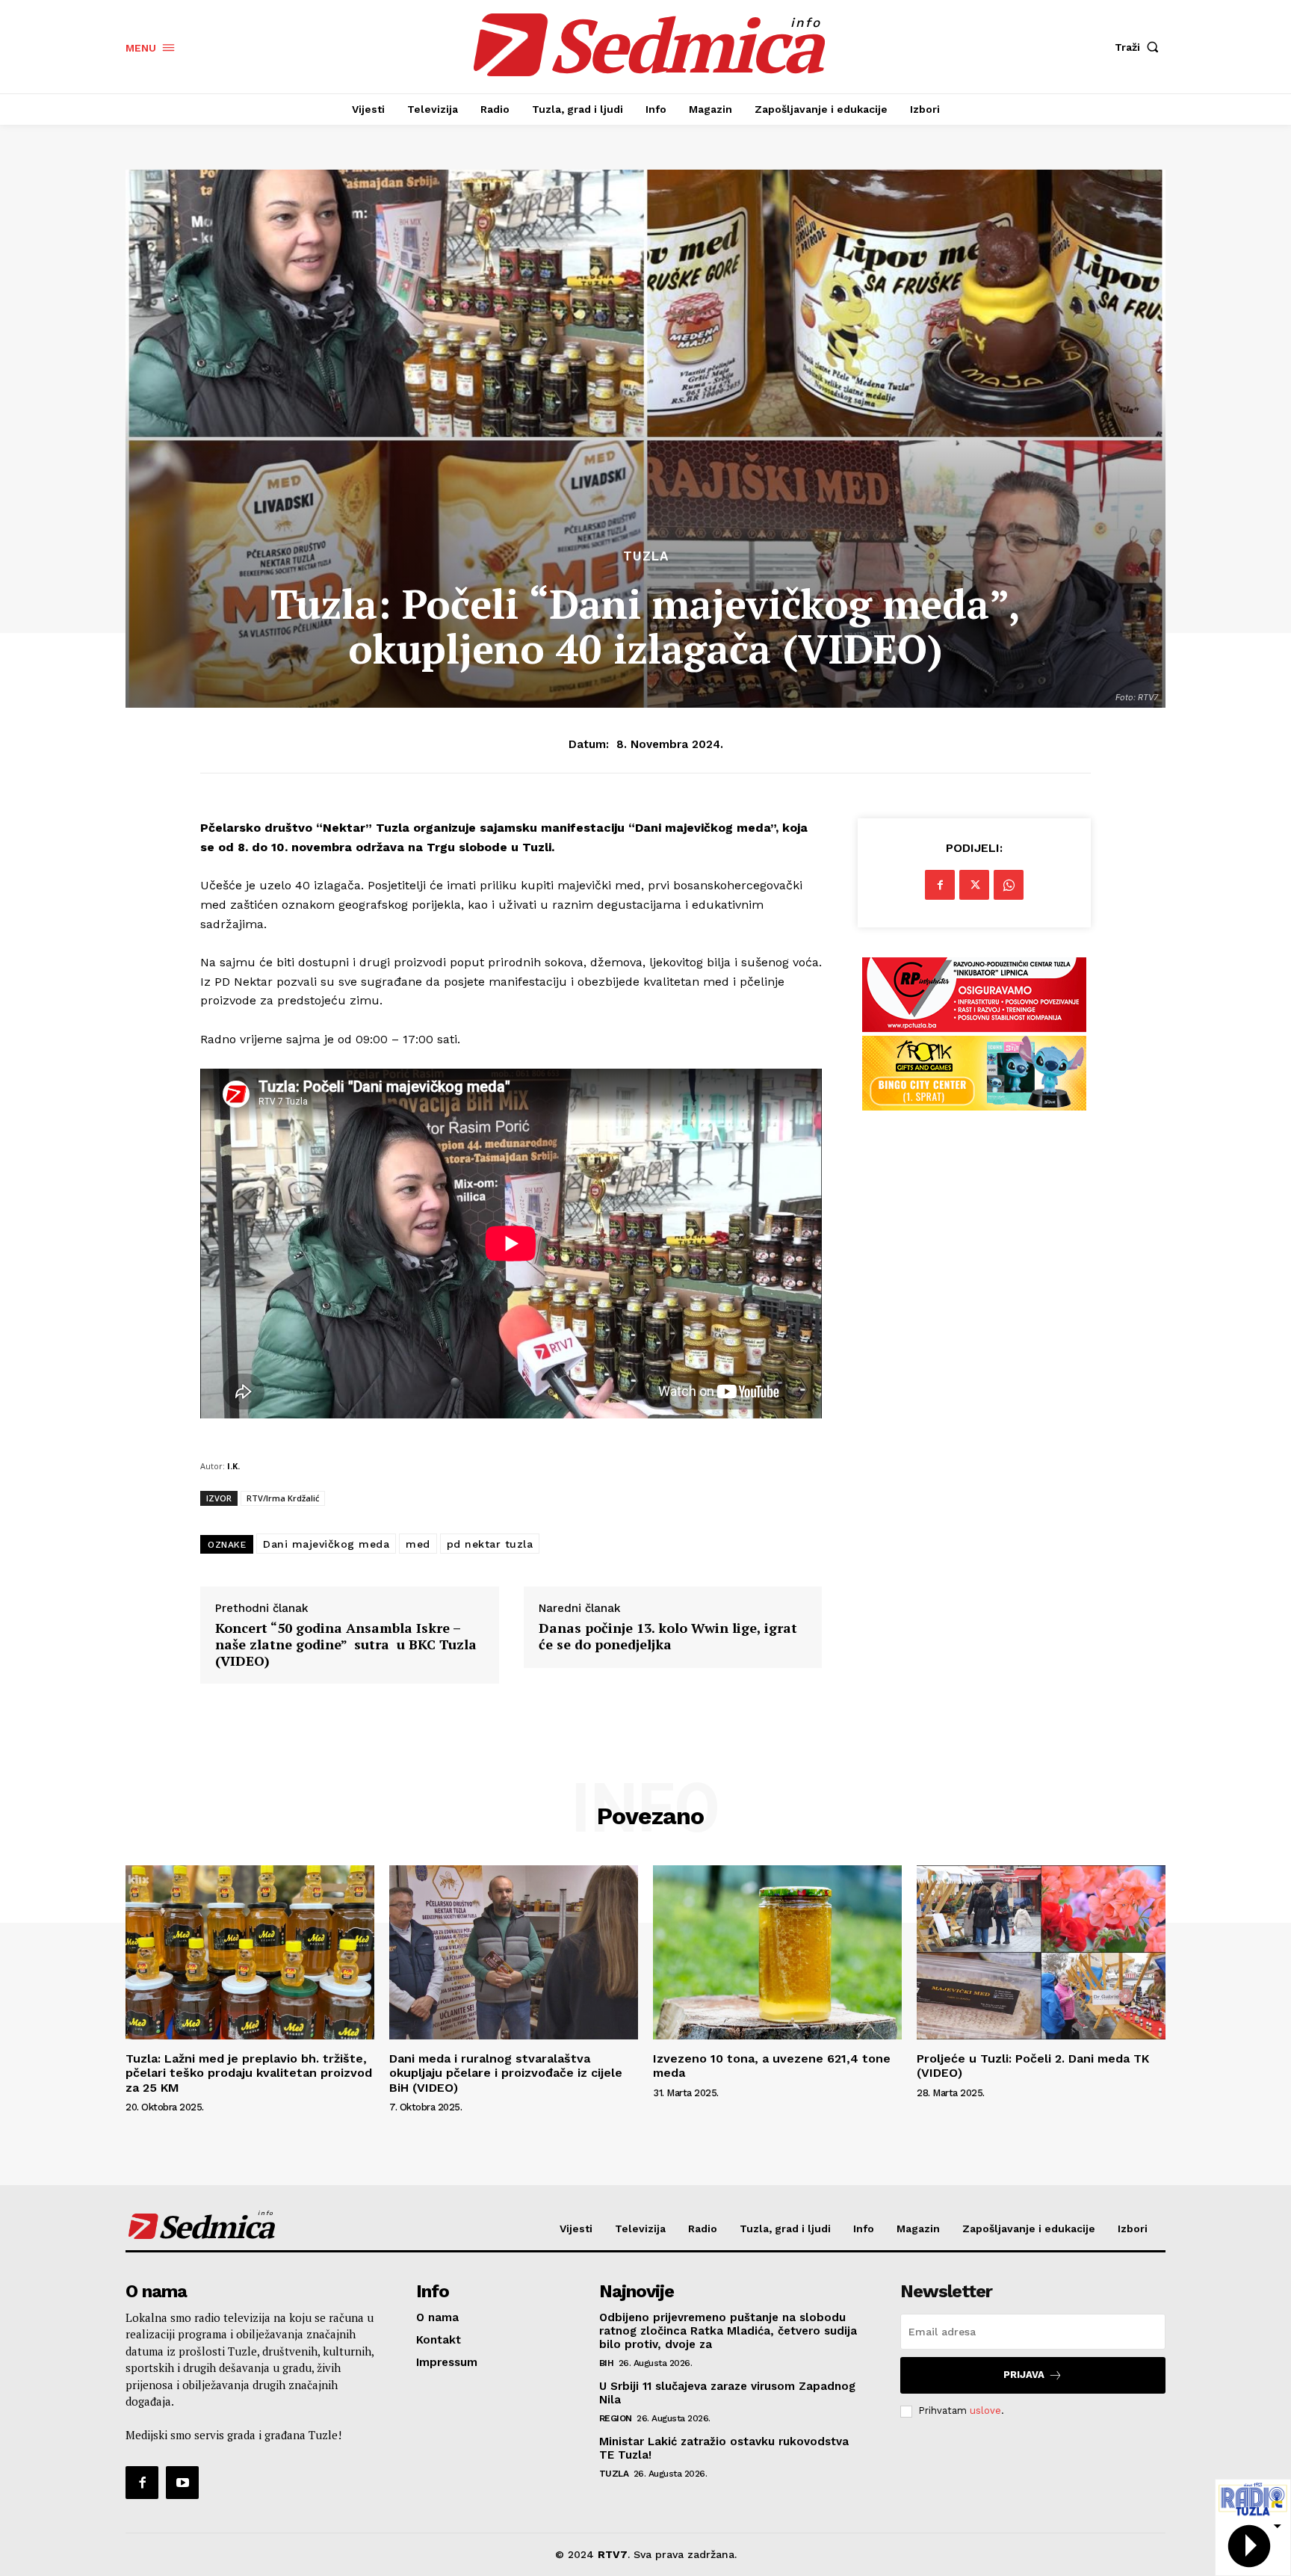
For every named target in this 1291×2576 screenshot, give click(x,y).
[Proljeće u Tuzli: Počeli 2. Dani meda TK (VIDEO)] (1041, 1952)
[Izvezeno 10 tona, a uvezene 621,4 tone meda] (777, 1952)
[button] (1140, 47)
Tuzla (646, 556)
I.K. (233, 1466)
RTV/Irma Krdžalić (283, 1498)
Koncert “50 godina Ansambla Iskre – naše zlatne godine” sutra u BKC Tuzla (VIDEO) (346, 1644)
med (418, 1544)
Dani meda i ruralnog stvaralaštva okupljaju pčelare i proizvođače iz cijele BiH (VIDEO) (506, 2073)
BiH (607, 2363)
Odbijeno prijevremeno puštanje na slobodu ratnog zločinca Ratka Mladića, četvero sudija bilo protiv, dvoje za (728, 2331)
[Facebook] (940, 885)
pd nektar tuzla (490, 1544)
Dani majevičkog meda (326, 1544)
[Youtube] (182, 2483)
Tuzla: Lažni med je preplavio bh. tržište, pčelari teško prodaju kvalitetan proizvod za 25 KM (249, 2073)
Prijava (1024, 2375)
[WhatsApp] (1009, 885)
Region (616, 2418)
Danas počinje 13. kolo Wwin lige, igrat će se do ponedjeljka (668, 1636)
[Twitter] (974, 885)
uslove (985, 2410)
